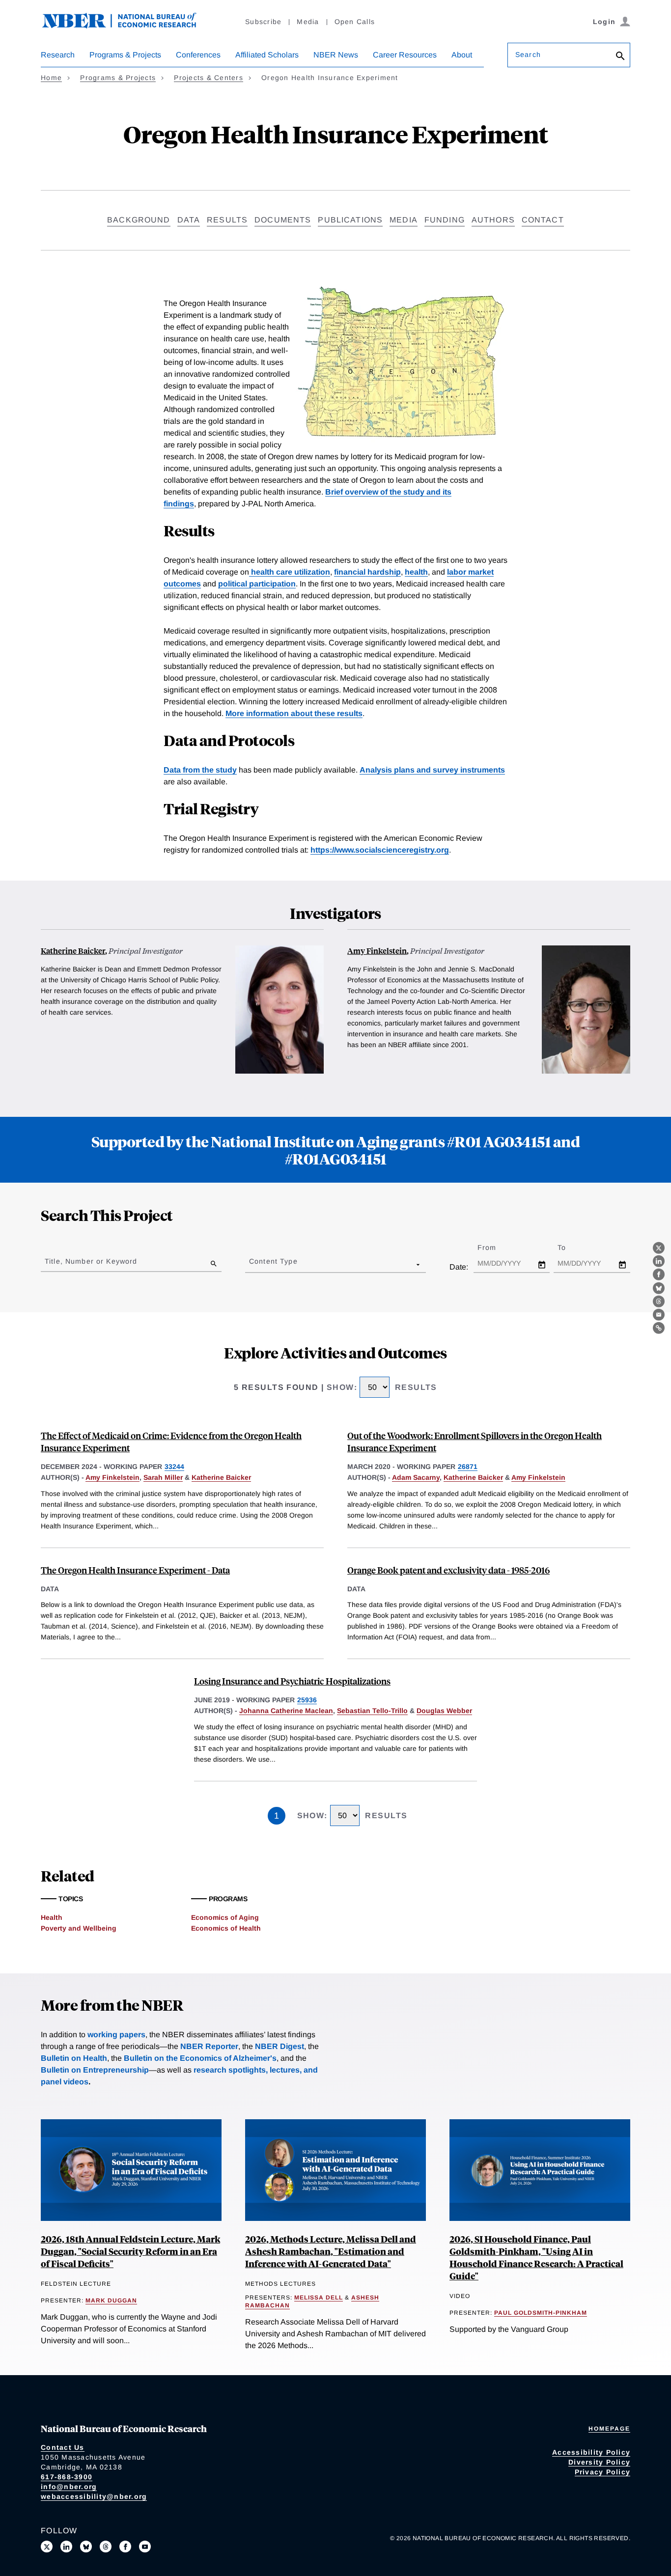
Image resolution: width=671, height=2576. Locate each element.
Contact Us (63, 2447)
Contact (543, 220)
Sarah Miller (163, 1477)
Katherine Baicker (73, 951)
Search (528, 55)
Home (51, 78)
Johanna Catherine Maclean (286, 1711)
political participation (257, 584)
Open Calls (355, 22)
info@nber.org (69, 2487)
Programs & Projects (125, 55)
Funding (445, 220)
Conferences (198, 55)
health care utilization (290, 572)
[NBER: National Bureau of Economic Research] (127, 26)
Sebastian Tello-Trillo (372, 1711)
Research (58, 55)
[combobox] (251, 1264)
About (462, 55)
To (570, 1247)
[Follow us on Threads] (106, 2547)
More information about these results (294, 713)
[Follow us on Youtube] (145, 2547)
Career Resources (405, 55)
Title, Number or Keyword (91, 1261)
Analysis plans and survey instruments (432, 770)
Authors (493, 220)
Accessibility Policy (591, 2452)
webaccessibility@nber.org (94, 2496)
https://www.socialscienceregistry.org (380, 850)
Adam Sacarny (416, 1477)
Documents (283, 220)
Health (52, 1917)
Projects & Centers (209, 78)
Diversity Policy (599, 2462)
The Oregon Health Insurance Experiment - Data (135, 1570)
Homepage (609, 2429)
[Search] (620, 57)
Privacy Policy (603, 2472)
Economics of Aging (225, 1917)
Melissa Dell (319, 2298)
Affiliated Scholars (267, 55)
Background (139, 220)
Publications (350, 220)
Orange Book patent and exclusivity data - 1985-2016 (448, 1570)
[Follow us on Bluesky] (86, 2547)
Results (227, 220)
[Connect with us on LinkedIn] (66, 2547)
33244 (174, 1467)
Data (189, 220)
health (416, 572)
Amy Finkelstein (377, 951)
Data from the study (200, 770)
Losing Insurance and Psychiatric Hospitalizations (292, 1681)
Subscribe (263, 22)
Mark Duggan (111, 2300)
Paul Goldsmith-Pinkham (541, 2313)
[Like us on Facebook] (125, 2547)
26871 (468, 1467)
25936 (307, 1700)
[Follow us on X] (47, 2547)
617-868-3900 (67, 2477)
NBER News (336, 55)
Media (308, 22)
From (495, 1247)
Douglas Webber (444, 1711)
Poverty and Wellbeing (79, 1928)
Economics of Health (226, 1928)
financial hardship (367, 572)
